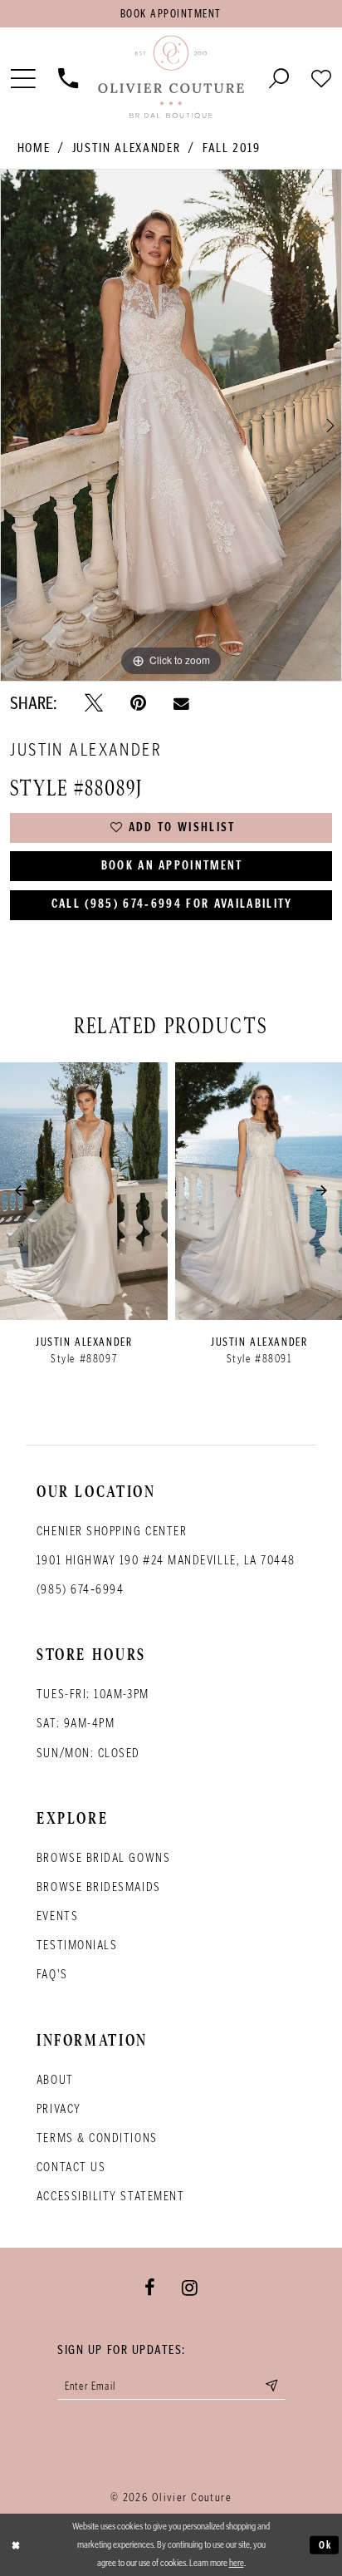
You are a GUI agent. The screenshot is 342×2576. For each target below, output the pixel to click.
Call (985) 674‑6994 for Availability (172, 904)
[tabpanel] (171, 425)
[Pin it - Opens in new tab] (138, 703)
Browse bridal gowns (103, 1858)
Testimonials (77, 1945)
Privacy (59, 2109)
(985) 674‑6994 (81, 1589)
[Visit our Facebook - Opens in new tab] (150, 2288)
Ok (325, 2544)
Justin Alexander (126, 148)
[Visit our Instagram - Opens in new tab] (190, 2288)
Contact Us (71, 2167)
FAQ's (52, 1974)
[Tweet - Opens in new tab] (94, 703)
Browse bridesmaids (99, 1887)
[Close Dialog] (16, 2545)
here (237, 2562)
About (55, 2080)
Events (57, 1916)
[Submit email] (271, 2386)
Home (34, 148)
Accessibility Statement (110, 2196)
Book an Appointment (172, 866)
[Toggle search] (279, 78)
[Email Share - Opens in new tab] (181, 703)
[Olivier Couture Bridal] (171, 78)
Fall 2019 (232, 148)
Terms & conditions (97, 2138)
